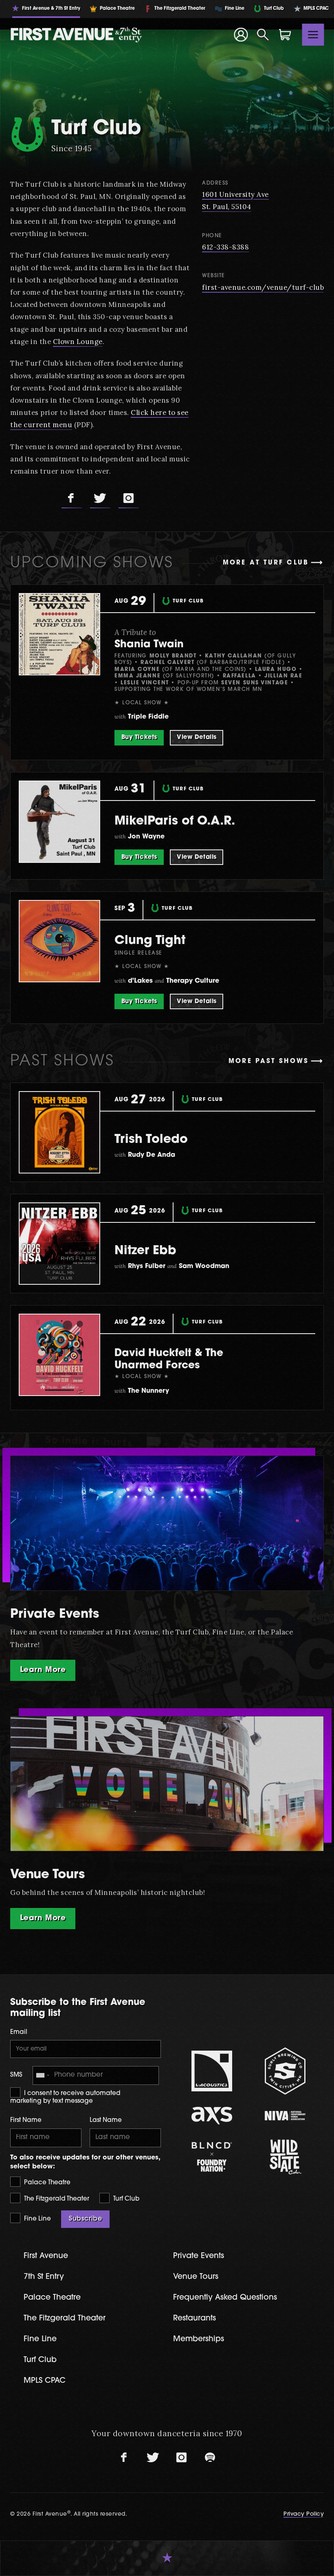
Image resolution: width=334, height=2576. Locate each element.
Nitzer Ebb (145, 1251)
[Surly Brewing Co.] (285, 2071)
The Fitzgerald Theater (56, 2199)
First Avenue (46, 2256)
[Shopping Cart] (285, 35)
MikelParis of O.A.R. (175, 822)
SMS (16, 2075)
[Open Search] (263, 35)
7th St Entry (44, 2277)
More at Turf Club (266, 563)
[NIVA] (285, 2116)
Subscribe (85, 2219)
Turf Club (125, 2199)
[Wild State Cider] (285, 2157)
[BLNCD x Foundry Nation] (212, 2157)
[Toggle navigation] (313, 35)
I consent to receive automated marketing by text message (65, 2098)
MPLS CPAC (45, 2381)
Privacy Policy (304, 2514)
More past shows (269, 1062)
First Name (26, 2121)
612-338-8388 (225, 247)
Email (19, 2032)
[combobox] (42, 2075)
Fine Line (37, 2219)
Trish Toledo (151, 1140)
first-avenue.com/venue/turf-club (263, 287)
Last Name (106, 2121)
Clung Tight (150, 941)
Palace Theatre (46, 2183)
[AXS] (212, 2116)
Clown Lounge (78, 342)
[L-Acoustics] (212, 2071)
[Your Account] (241, 35)
